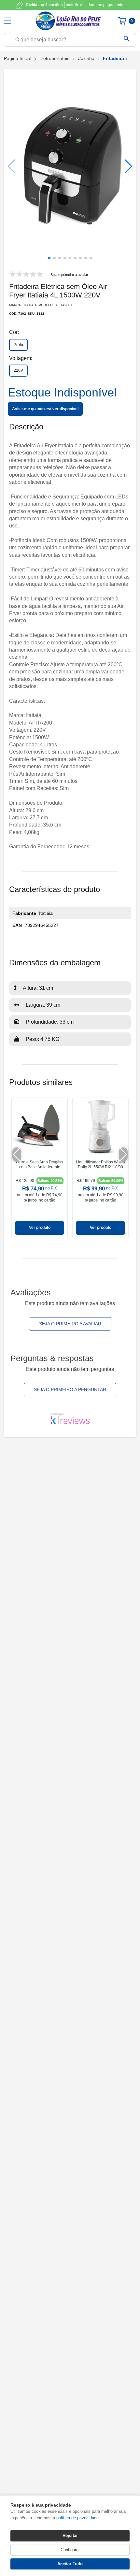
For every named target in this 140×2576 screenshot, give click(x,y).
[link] (40, 1168)
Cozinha (86, 58)
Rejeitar (70, 2535)
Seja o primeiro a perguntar (70, 1389)
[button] (128, 166)
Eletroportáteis (54, 58)
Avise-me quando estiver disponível (45, 409)
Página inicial (18, 58)
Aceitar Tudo (70, 2564)
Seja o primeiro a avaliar (70, 1324)
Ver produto (40, 1228)
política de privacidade (77, 2518)
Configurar (70, 2550)
